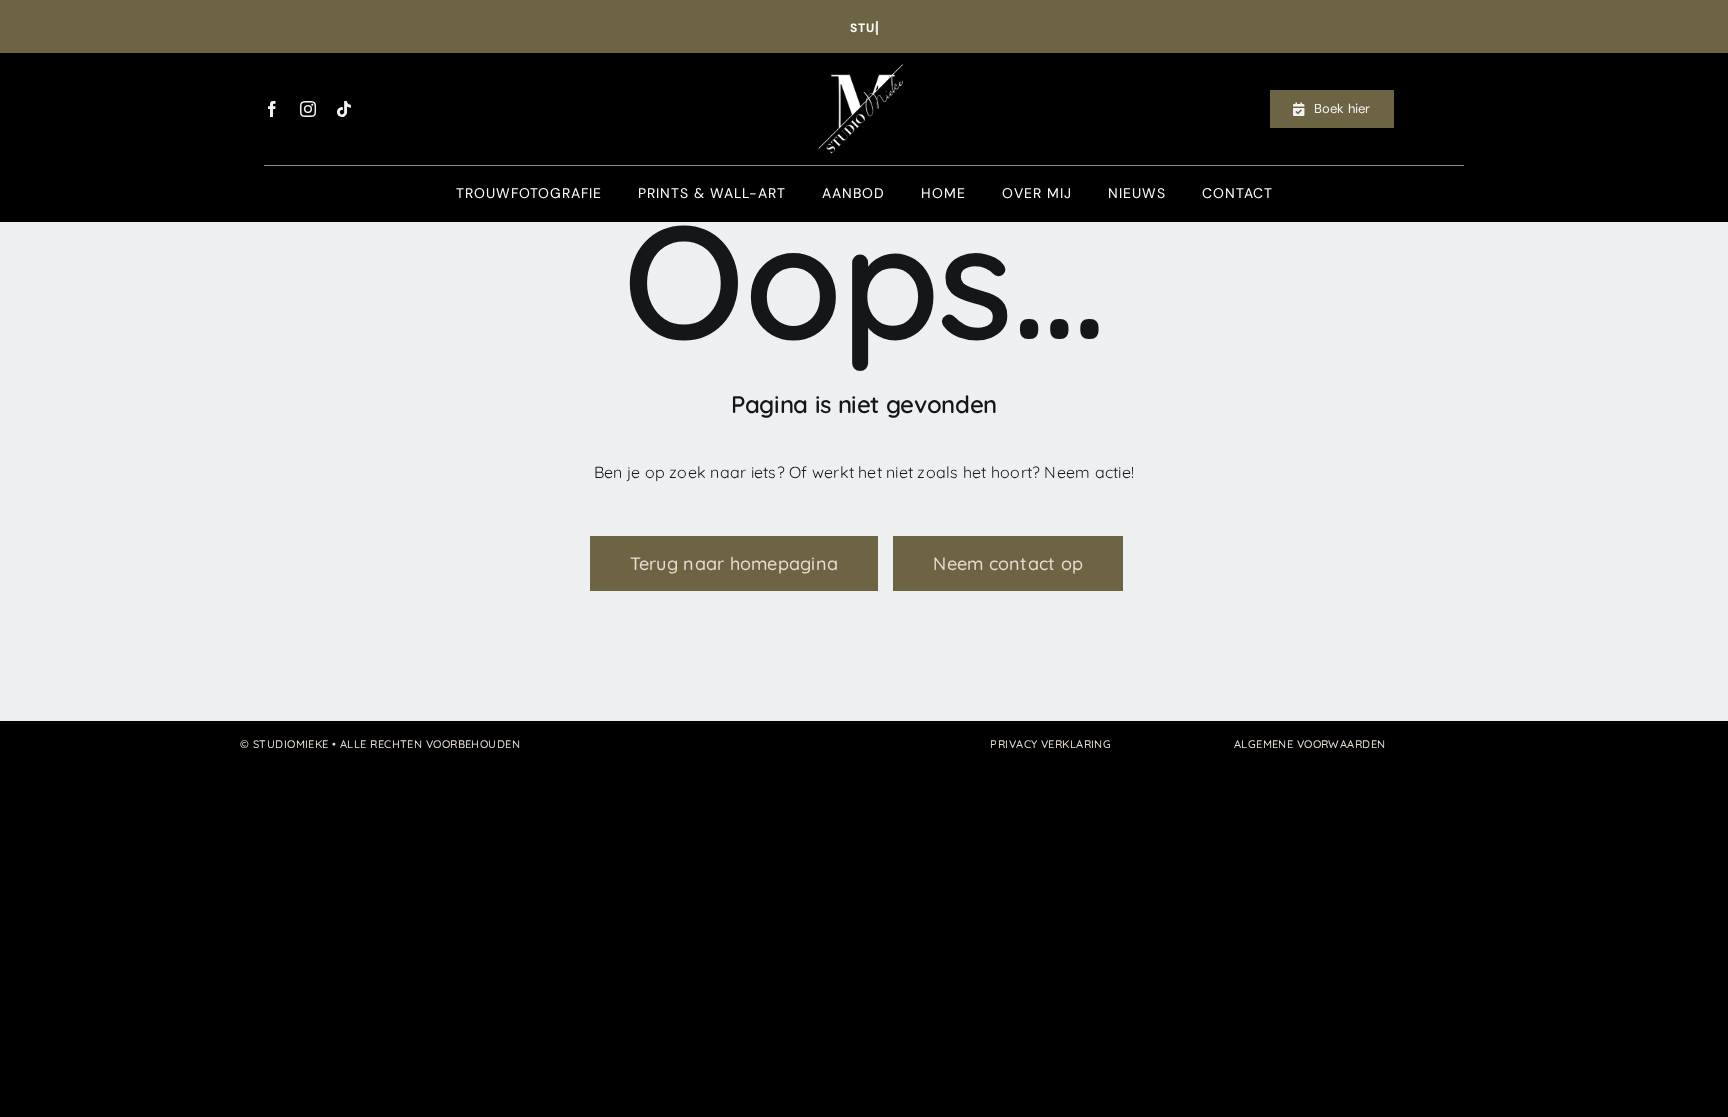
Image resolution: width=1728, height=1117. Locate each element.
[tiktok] (344, 109)
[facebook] (272, 109)
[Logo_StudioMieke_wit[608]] (864, 61)
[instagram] (308, 109)
